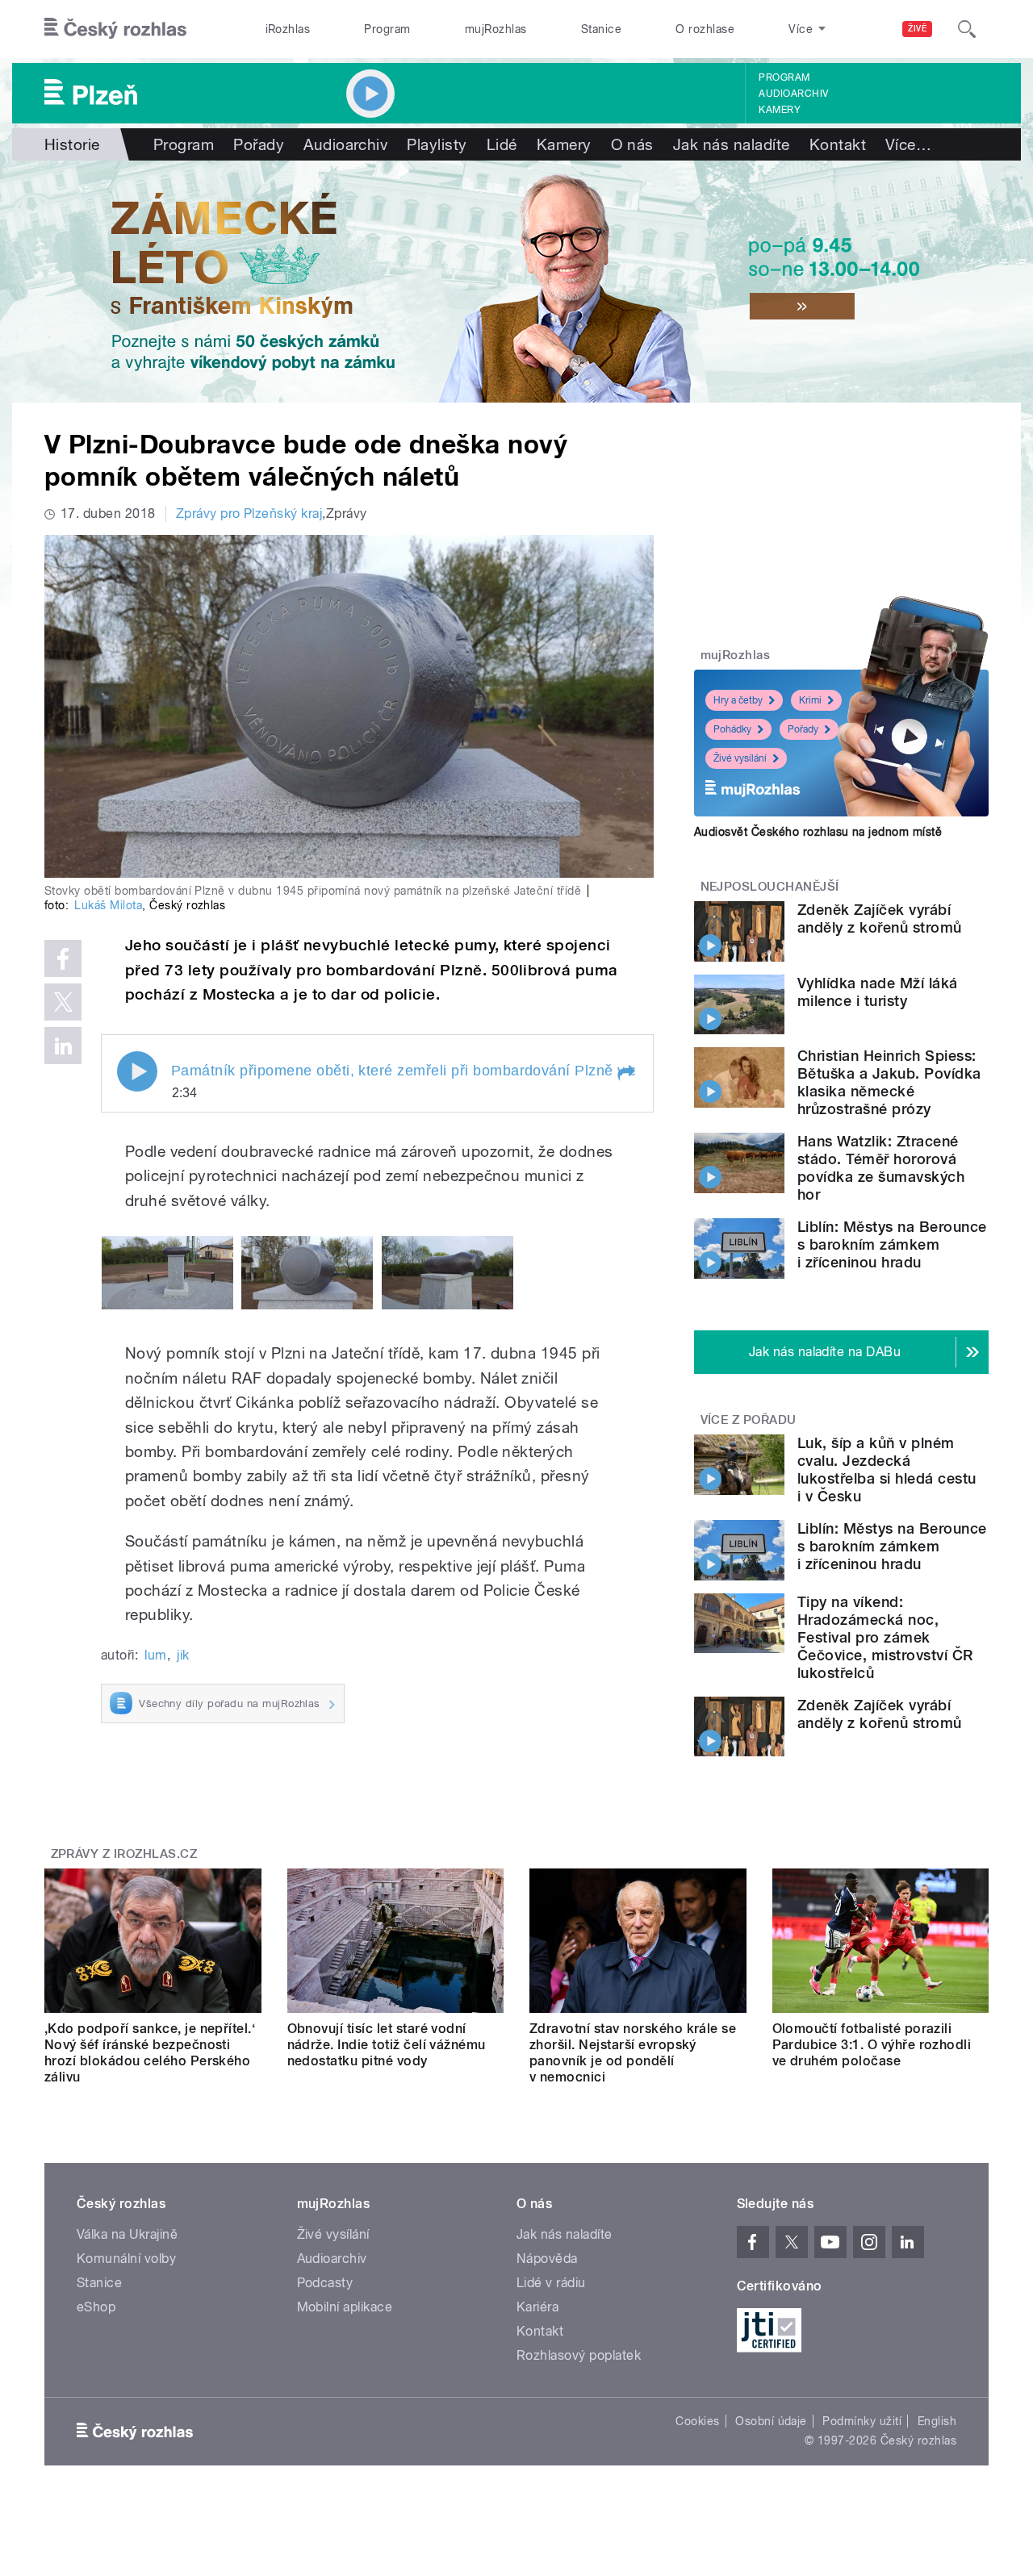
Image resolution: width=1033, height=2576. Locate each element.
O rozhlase (705, 29)
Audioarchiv (793, 94)
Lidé (502, 144)
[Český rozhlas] (115, 29)
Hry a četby (738, 700)
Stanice (601, 29)
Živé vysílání (740, 758)
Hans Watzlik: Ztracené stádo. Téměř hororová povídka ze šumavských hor (881, 1168)
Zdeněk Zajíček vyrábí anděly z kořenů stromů (880, 919)
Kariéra (537, 2307)
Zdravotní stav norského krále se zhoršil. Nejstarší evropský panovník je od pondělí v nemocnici (633, 2053)
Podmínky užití (862, 2421)
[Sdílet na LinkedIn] (63, 1046)
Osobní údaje (771, 2421)
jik (183, 1655)
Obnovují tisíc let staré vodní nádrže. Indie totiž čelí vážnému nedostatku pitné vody (387, 2045)
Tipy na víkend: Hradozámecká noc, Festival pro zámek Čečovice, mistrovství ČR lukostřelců (885, 1637)
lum (155, 1655)
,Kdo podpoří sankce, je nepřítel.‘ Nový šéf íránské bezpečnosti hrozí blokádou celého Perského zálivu (150, 2053)
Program (387, 29)
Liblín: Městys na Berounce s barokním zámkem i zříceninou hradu (892, 1244)
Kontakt (838, 144)
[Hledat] (967, 29)
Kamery (780, 110)
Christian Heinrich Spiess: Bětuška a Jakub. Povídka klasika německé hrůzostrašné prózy (889, 1082)
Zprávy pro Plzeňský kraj (249, 514)
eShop (96, 2307)
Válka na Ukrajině (127, 2234)
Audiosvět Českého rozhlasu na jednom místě (818, 832)
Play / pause (137, 1071)
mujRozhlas (496, 29)
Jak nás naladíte (732, 144)
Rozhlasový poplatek (579, 2355)
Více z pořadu (749, 1420)
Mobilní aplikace (345, 2307)
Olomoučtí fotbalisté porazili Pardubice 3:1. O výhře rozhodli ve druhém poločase (872, 2045)
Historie (72, 144)
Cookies (697, 2421)
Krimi (810, 700)
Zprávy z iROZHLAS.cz (124, 1854)
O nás (632, 144)
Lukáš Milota (108, 905)
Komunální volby (126, 2259)
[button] (625, 1073)
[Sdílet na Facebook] (63, 958)
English (937, 2421)
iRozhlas (288, 29)
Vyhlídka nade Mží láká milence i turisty (878, 992)
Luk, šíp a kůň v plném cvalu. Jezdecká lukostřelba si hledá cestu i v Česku (887, 1470)
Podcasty (325, 2283)
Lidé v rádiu (551, 2283)
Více (908, 144)
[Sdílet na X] (63, 1002)
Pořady (259, 144)
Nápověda (547, 2259)
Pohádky (732, 729)
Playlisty (437, 144)
